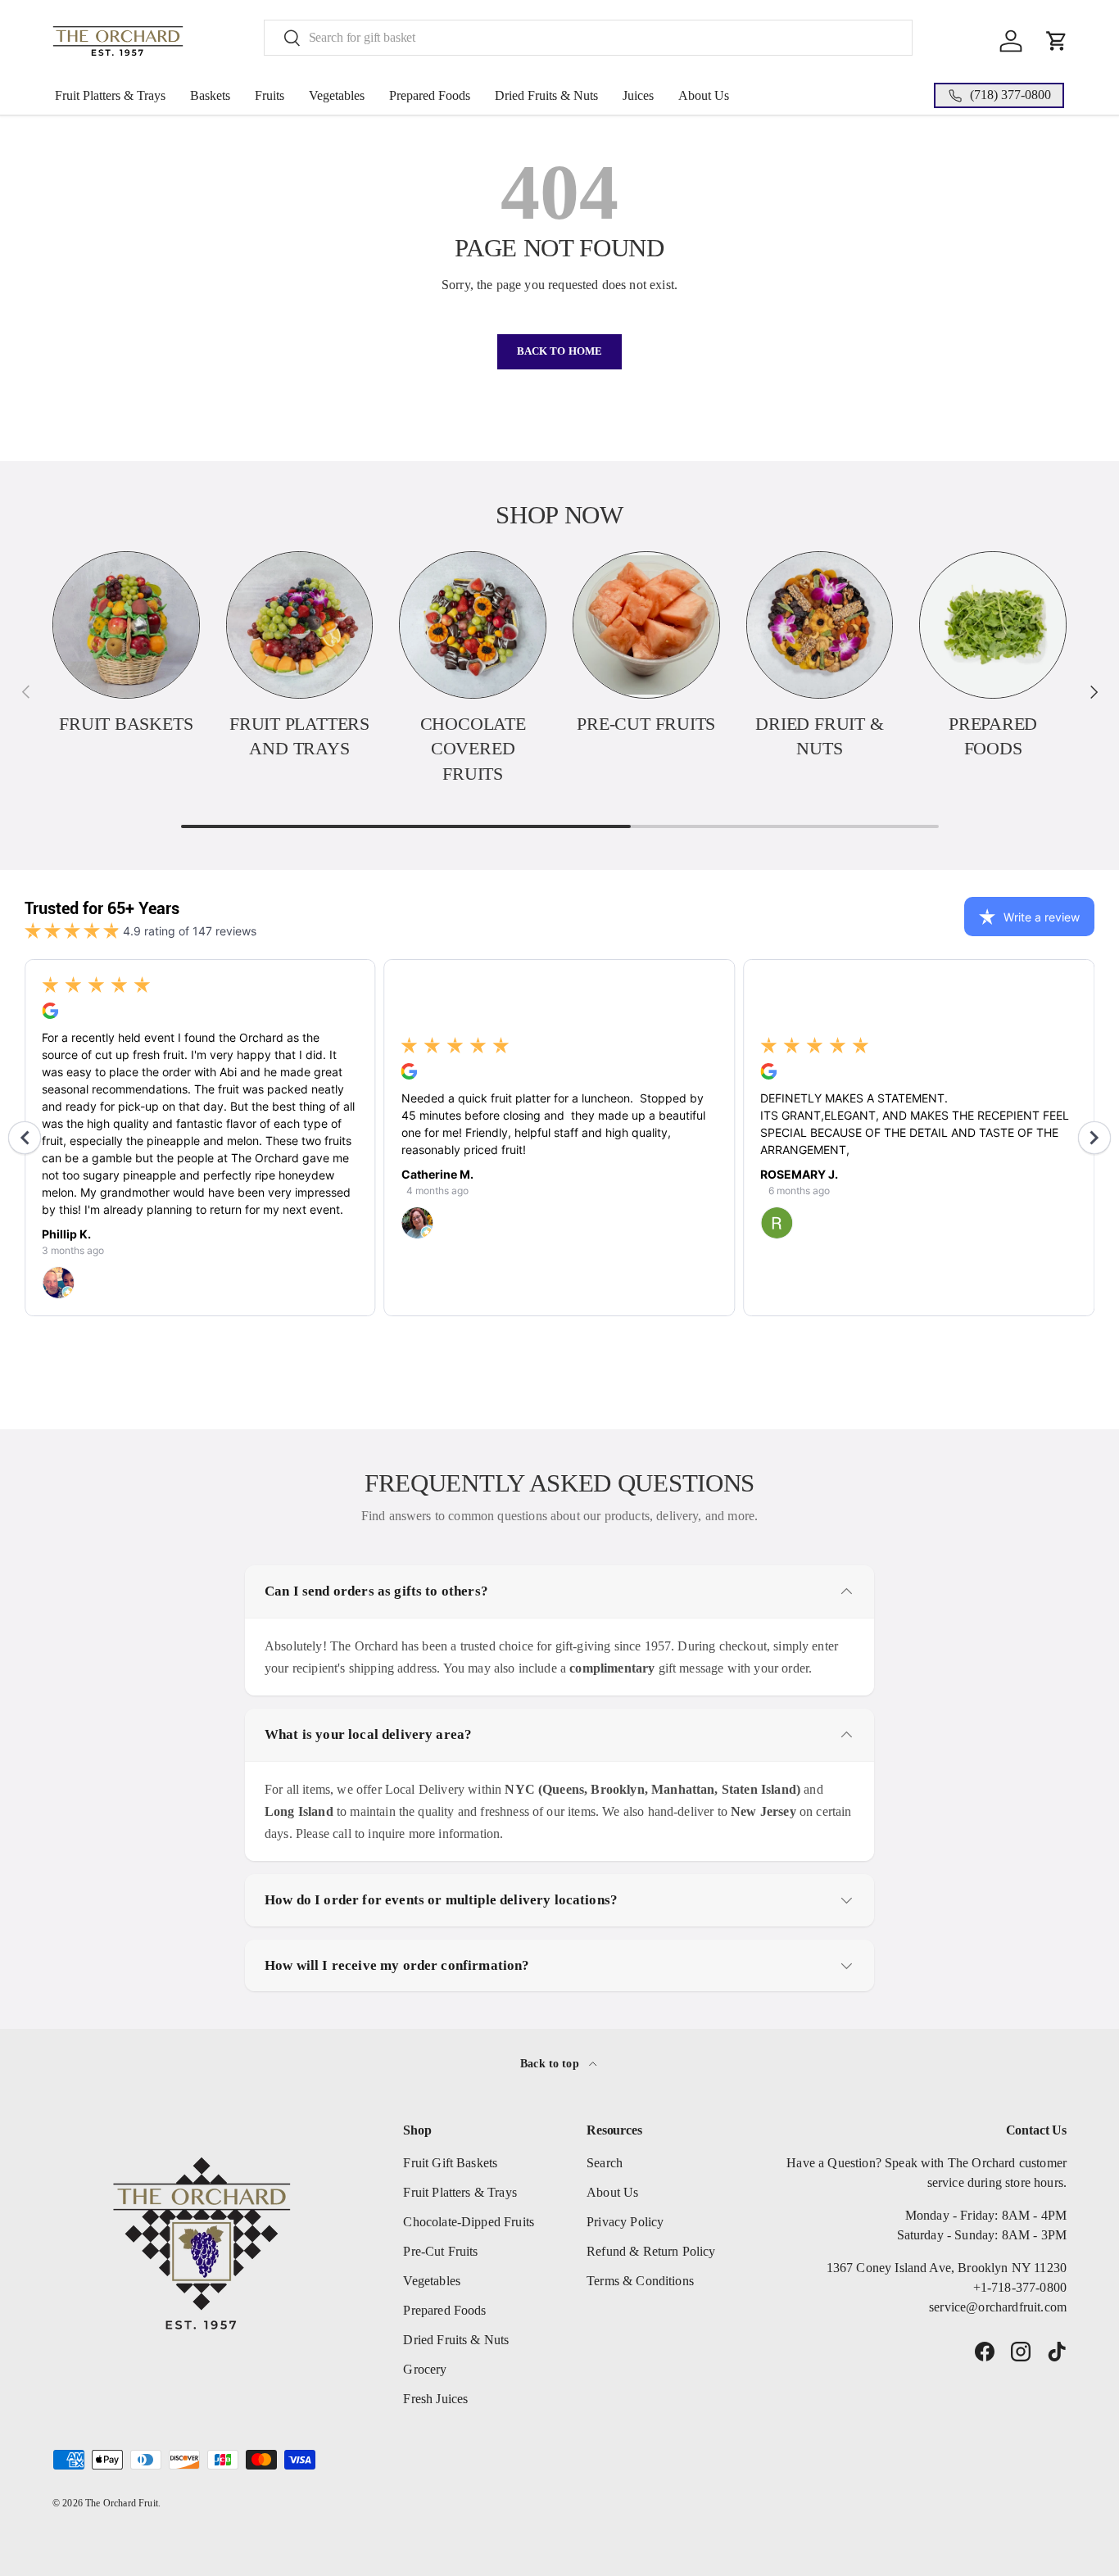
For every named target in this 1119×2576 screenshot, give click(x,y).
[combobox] (589, 38)
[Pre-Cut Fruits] (646, 625)
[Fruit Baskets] (126, 625)
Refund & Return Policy (651, 2251)
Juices (638, 95)
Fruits (270, 95)
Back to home (560, 351)
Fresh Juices (435, 2399)
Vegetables (337, 95)
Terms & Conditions (640, 2281)
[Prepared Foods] (993, 625)
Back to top (551, 2063)
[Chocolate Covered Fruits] (473, 625)
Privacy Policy (625, 2222)
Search (605, 2163)
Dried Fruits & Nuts (546, 95)
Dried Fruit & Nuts (819, 737)
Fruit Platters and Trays (299, 737)
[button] (1057, 41)
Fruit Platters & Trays (110, 95)
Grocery (425, 2369)
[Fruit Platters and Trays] (300, 625)
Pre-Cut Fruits (646, 724)
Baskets (210, 95)
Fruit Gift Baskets (450, 2163)
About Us (704, 95)
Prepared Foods (430, 95)
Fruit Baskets (126, 724)
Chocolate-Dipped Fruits (469, 2222)
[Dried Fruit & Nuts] (820, 625)
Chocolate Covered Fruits (473, 749)
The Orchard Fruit (122, 2503)
